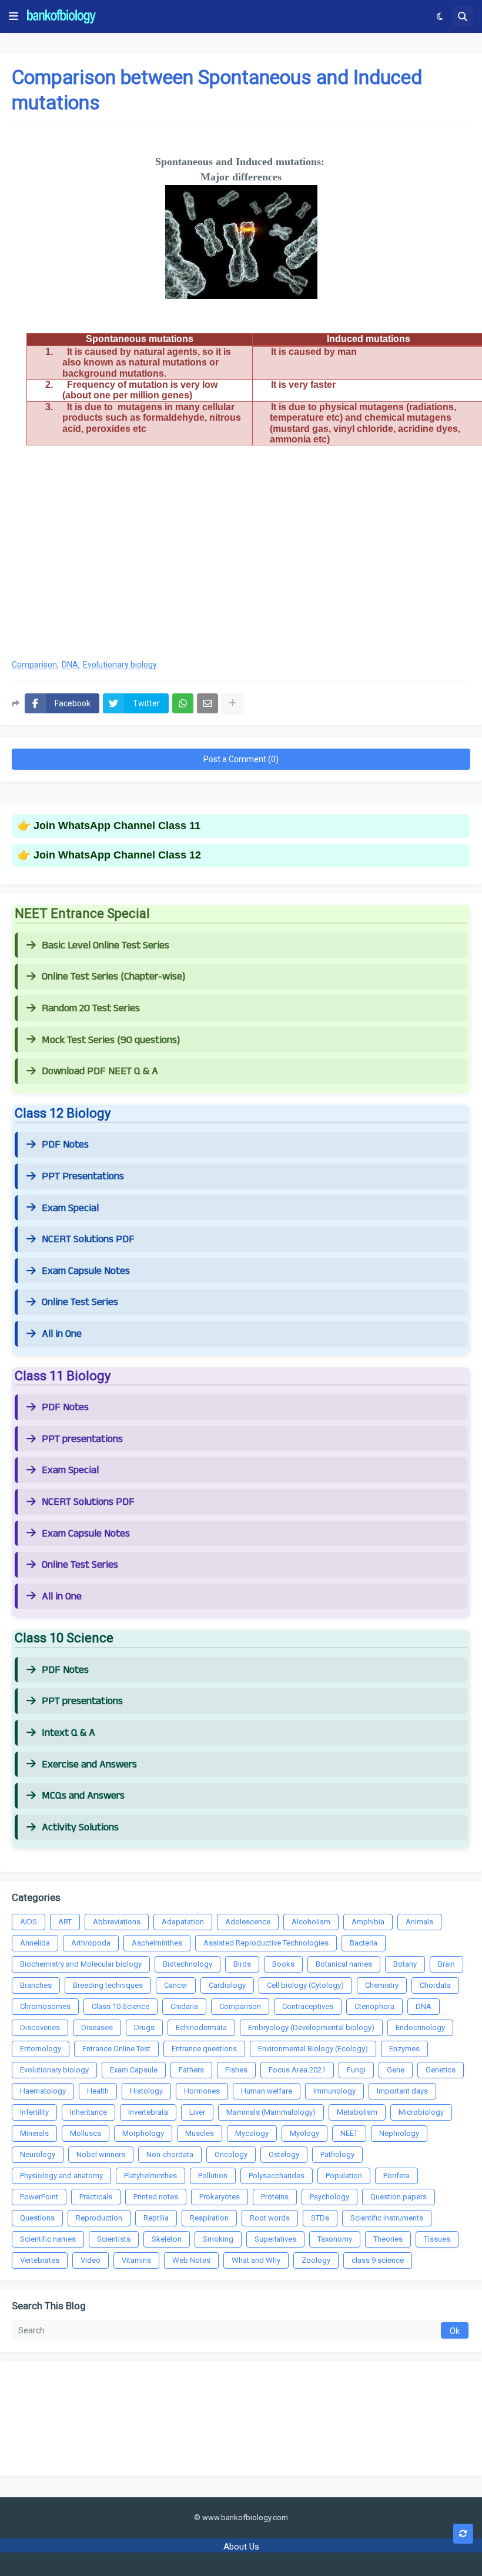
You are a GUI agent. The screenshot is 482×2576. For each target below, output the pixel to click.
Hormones (202, 2091)
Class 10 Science (120, 2006)
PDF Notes (65, 1145)
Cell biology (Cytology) (305, 1985)
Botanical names (344, 1964)
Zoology (316, 2260)
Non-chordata (170, 2154)
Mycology (252, 2133)
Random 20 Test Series (91, 1008)
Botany (405, 1964)
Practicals (96, 2197)
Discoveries (40, 2027)
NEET (349, 2133)
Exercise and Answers (89, 1765)
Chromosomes (45, 2006)
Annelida (35, 1943)
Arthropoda (91, 1943)
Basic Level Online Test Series (106, 945)
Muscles (200, 2133)
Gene (396, 2070)
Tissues (437, 2239)
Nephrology (399, 2133)
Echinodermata (201, 2027)
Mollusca (86, 2133)
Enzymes (404, 2049)
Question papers (399, 2197)
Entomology (41, 2049)
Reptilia (156, 2218)
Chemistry (382, 1985)
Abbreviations (117, 1922)
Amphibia (368, 1922)
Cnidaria (184, 2006)
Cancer (176, 1985)
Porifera (396, 2176)
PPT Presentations (83, 1176)
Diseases (97, 2027)
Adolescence (248, 1922)
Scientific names (48, 2239)
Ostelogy (284, 2154)
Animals (419, 1922)
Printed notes (156, 2197)
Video (91, 2260)
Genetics (441, 2070)
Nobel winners (101, 2154)
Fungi (356, 2070)
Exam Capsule (134, 2070)
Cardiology (227, 1985)
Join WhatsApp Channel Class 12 (117, 855)
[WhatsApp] (183, 703)
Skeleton (167, 2239)
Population (344, 2176)
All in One (62, 1334)
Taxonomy (335, 2239)
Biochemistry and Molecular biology (81, 1964)
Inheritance (88, 2112)
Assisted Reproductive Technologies (266, 1943)
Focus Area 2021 (297, 2070)
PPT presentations (82, 1439)
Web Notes (191, 2260)
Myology (304, 2133)
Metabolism (357, 2112)
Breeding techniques (108, 1985)
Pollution (213, 2176)
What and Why (256, 2260)
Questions (37, 2218)
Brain (446, 1964)
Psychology (329, 2197)
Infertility (34, 2112)
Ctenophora (374, 2006)
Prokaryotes (220, 2197)
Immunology (334, 2091)
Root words (270, 2218)
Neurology (38, 2154)
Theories (388, 2239)
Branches (36, 1985)
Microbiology (421, 2112)
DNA (70, 665)
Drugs (144, 2027)
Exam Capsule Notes (86, 1271)
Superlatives (275, 2239)
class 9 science (378, 2260)
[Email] (207, 703)
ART (65, 1922)
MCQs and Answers (83, 1796)
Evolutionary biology (120, 665)
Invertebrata (148, 2112)
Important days (402, 2091)
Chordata (435, 1985)
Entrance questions (204, 2049)
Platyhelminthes (150, 2176)
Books (283, 1964)
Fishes (236, 2070)
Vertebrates (40, 2260)
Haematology (43, 2091)
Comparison (34, 665)
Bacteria (364, 1943)
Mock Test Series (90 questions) (111, 1040)
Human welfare (267, 2091)
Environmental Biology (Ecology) (313, 2049)
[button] (14, 16)
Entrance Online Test (116, 2049)
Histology (146, 2091)
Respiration (209, 2218)
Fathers (191, 2070)
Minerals (34, 2133)
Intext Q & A (68, 1733)
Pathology (337, 2154)
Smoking (218, 2239)
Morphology (143, 2133)
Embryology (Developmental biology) (311, 2027)
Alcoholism (311, 1922)
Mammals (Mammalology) (271, 2112)
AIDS (29, 1922)
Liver (197, 2112)
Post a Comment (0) (241, 759)
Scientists (114, 2239)
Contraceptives (308, 2006)
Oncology (231, 2154)
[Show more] (232, 703)
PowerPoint (39, 2197)
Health (98, 2091)
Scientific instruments (387, 2218)
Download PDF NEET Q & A (100, 1071)
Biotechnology (188, 1964)
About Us (241, 2547)
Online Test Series (80, 1302)
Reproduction (99, 2218)
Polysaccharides (277, 2176)
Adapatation (183, 1922)
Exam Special (70, 1208)
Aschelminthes (157, 1943)
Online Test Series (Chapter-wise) (113, 977)
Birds (242, 1964)
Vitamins (136, 2260)
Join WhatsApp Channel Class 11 (117, 826)
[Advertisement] (241, 555)
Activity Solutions (80, 1827)
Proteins (275, 2197)
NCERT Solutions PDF (88, 1239)
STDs (320, 2218)
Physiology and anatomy (61, 2176)
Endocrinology (420, 2027)
